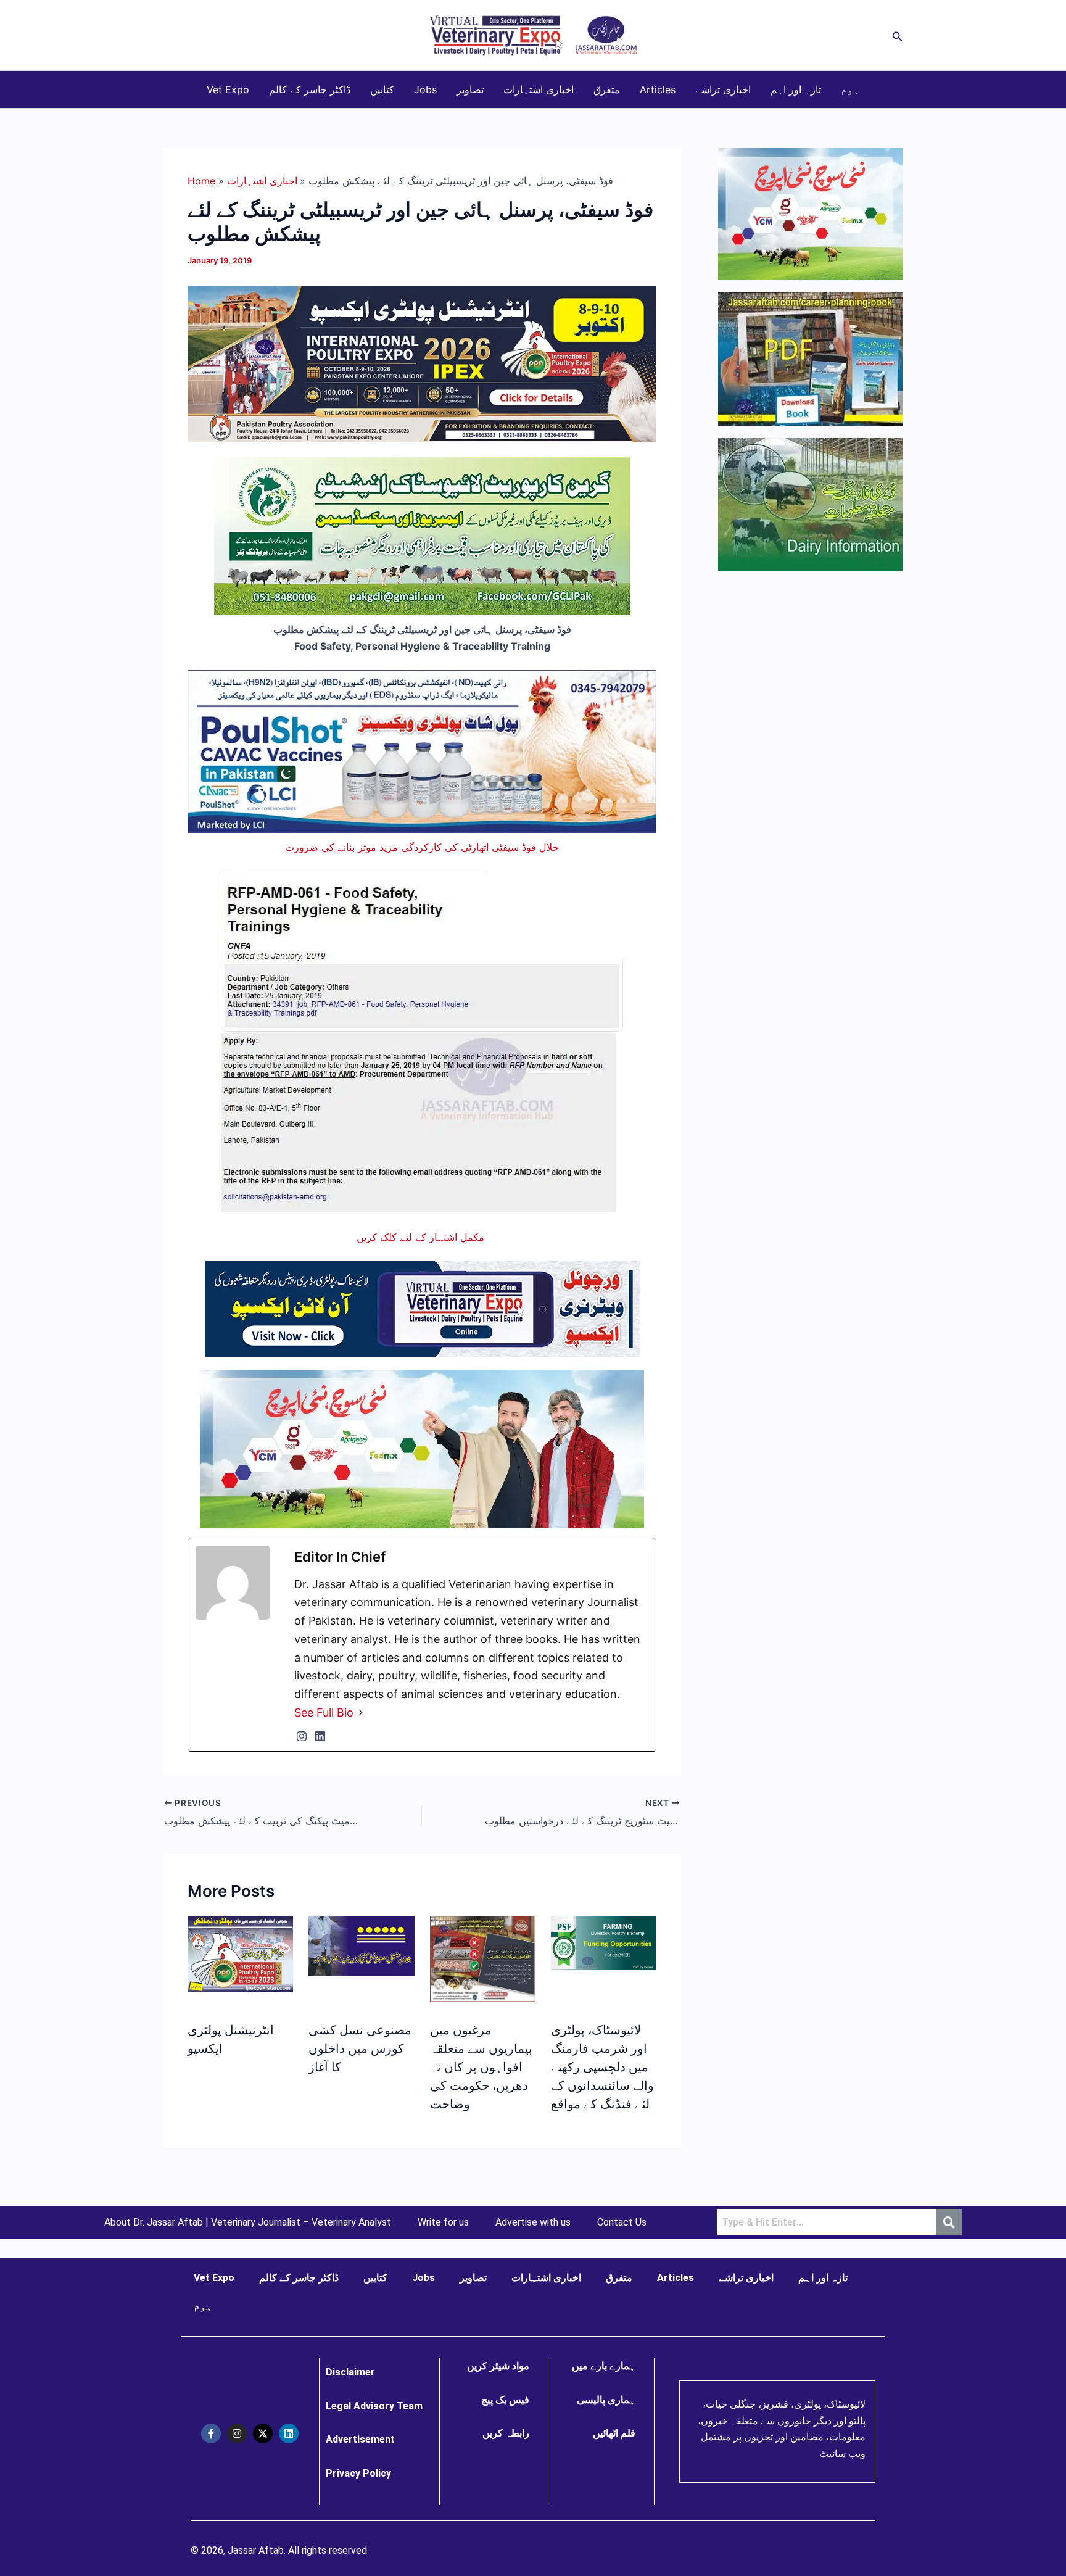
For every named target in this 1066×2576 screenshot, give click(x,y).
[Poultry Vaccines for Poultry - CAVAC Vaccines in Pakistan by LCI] (422, 750)
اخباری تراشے (723, 89)
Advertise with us (533, 2222)
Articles (658, 89)
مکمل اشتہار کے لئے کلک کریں (422, 1237)
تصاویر (470, 89)
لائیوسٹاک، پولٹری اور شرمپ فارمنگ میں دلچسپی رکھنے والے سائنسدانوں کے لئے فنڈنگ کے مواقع (602, 2067)
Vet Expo (228, 89)
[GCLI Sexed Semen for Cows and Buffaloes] (422, 536)
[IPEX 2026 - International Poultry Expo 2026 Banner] (422, 363)
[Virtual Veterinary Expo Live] (422, 1308)
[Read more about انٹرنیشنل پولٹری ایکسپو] (240, 1953)
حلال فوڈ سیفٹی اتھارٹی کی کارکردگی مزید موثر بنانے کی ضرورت (422, 847)
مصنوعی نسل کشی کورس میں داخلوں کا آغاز (360, 2048)
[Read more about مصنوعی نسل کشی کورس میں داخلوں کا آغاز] (361, 1945)
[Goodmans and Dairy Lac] (422, 1447)
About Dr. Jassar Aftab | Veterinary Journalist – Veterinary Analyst (248, 2222)
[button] (898, 35)
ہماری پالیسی (606, 2400)
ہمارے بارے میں (604, 2366)
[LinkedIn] (320, 1736)
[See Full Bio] (361, 1713)
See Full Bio (324, 1713)
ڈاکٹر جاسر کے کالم (310, 89)
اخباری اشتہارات (539, 89)
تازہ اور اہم (796, 89)
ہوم (850, 89)
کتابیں (382, 89)
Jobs (425, 89)
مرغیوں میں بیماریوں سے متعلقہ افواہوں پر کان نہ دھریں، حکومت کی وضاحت (481, 2067)
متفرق (607, 89)
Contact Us (622, 2222)
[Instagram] (302, 1736)
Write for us (443, 2222)
